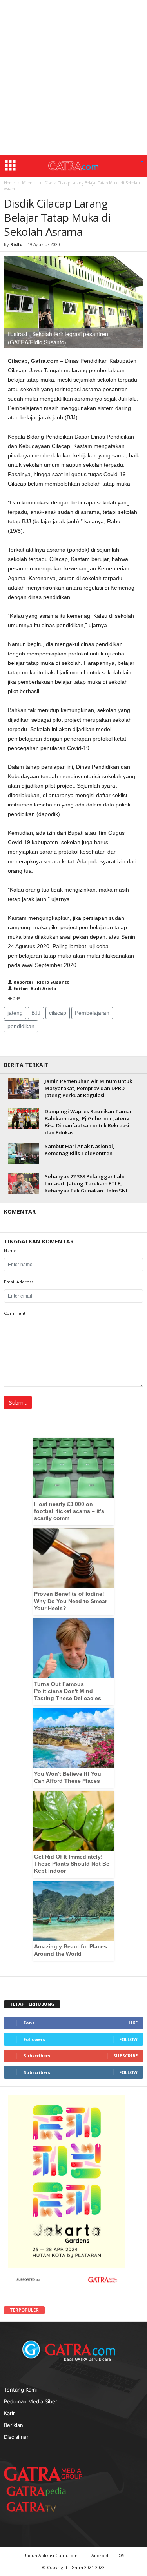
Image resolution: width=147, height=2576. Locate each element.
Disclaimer (16, 2436)
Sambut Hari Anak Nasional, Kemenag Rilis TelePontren (80, 1150)
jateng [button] (15, 1013)
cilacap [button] (58, 1013)
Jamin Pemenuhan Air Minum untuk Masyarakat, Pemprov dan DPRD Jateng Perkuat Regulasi (88, 1088)
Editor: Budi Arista (34, 988)
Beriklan (14, 2425)
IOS (121, 2555)
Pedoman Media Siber (31, 2401)
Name (10, 1250)
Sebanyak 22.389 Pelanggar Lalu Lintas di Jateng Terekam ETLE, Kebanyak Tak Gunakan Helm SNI (86, 1183)
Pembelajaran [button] (92, 1013)
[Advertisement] (73, 78)
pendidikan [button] (21, 1026)
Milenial (29, 183)
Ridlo (16, 244)
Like (133, 2023)
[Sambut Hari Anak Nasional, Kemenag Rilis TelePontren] (24, 1153)
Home (9, 183)
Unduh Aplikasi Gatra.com (51, 2555)
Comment (15, 1313)
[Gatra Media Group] (43, 2473)
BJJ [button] (36, 1013)
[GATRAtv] (39, 2506)
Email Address (19, 1282)
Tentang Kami (20, 2389)
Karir (9, 2413)
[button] (142, 162)
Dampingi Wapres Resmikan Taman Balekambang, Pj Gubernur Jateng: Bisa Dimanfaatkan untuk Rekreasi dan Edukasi (89, 1122)
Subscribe (125, 2056)
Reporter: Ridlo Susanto (41, 982)
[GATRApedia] (39, 2491)
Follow (128, 2039)
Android (100, 2555)
